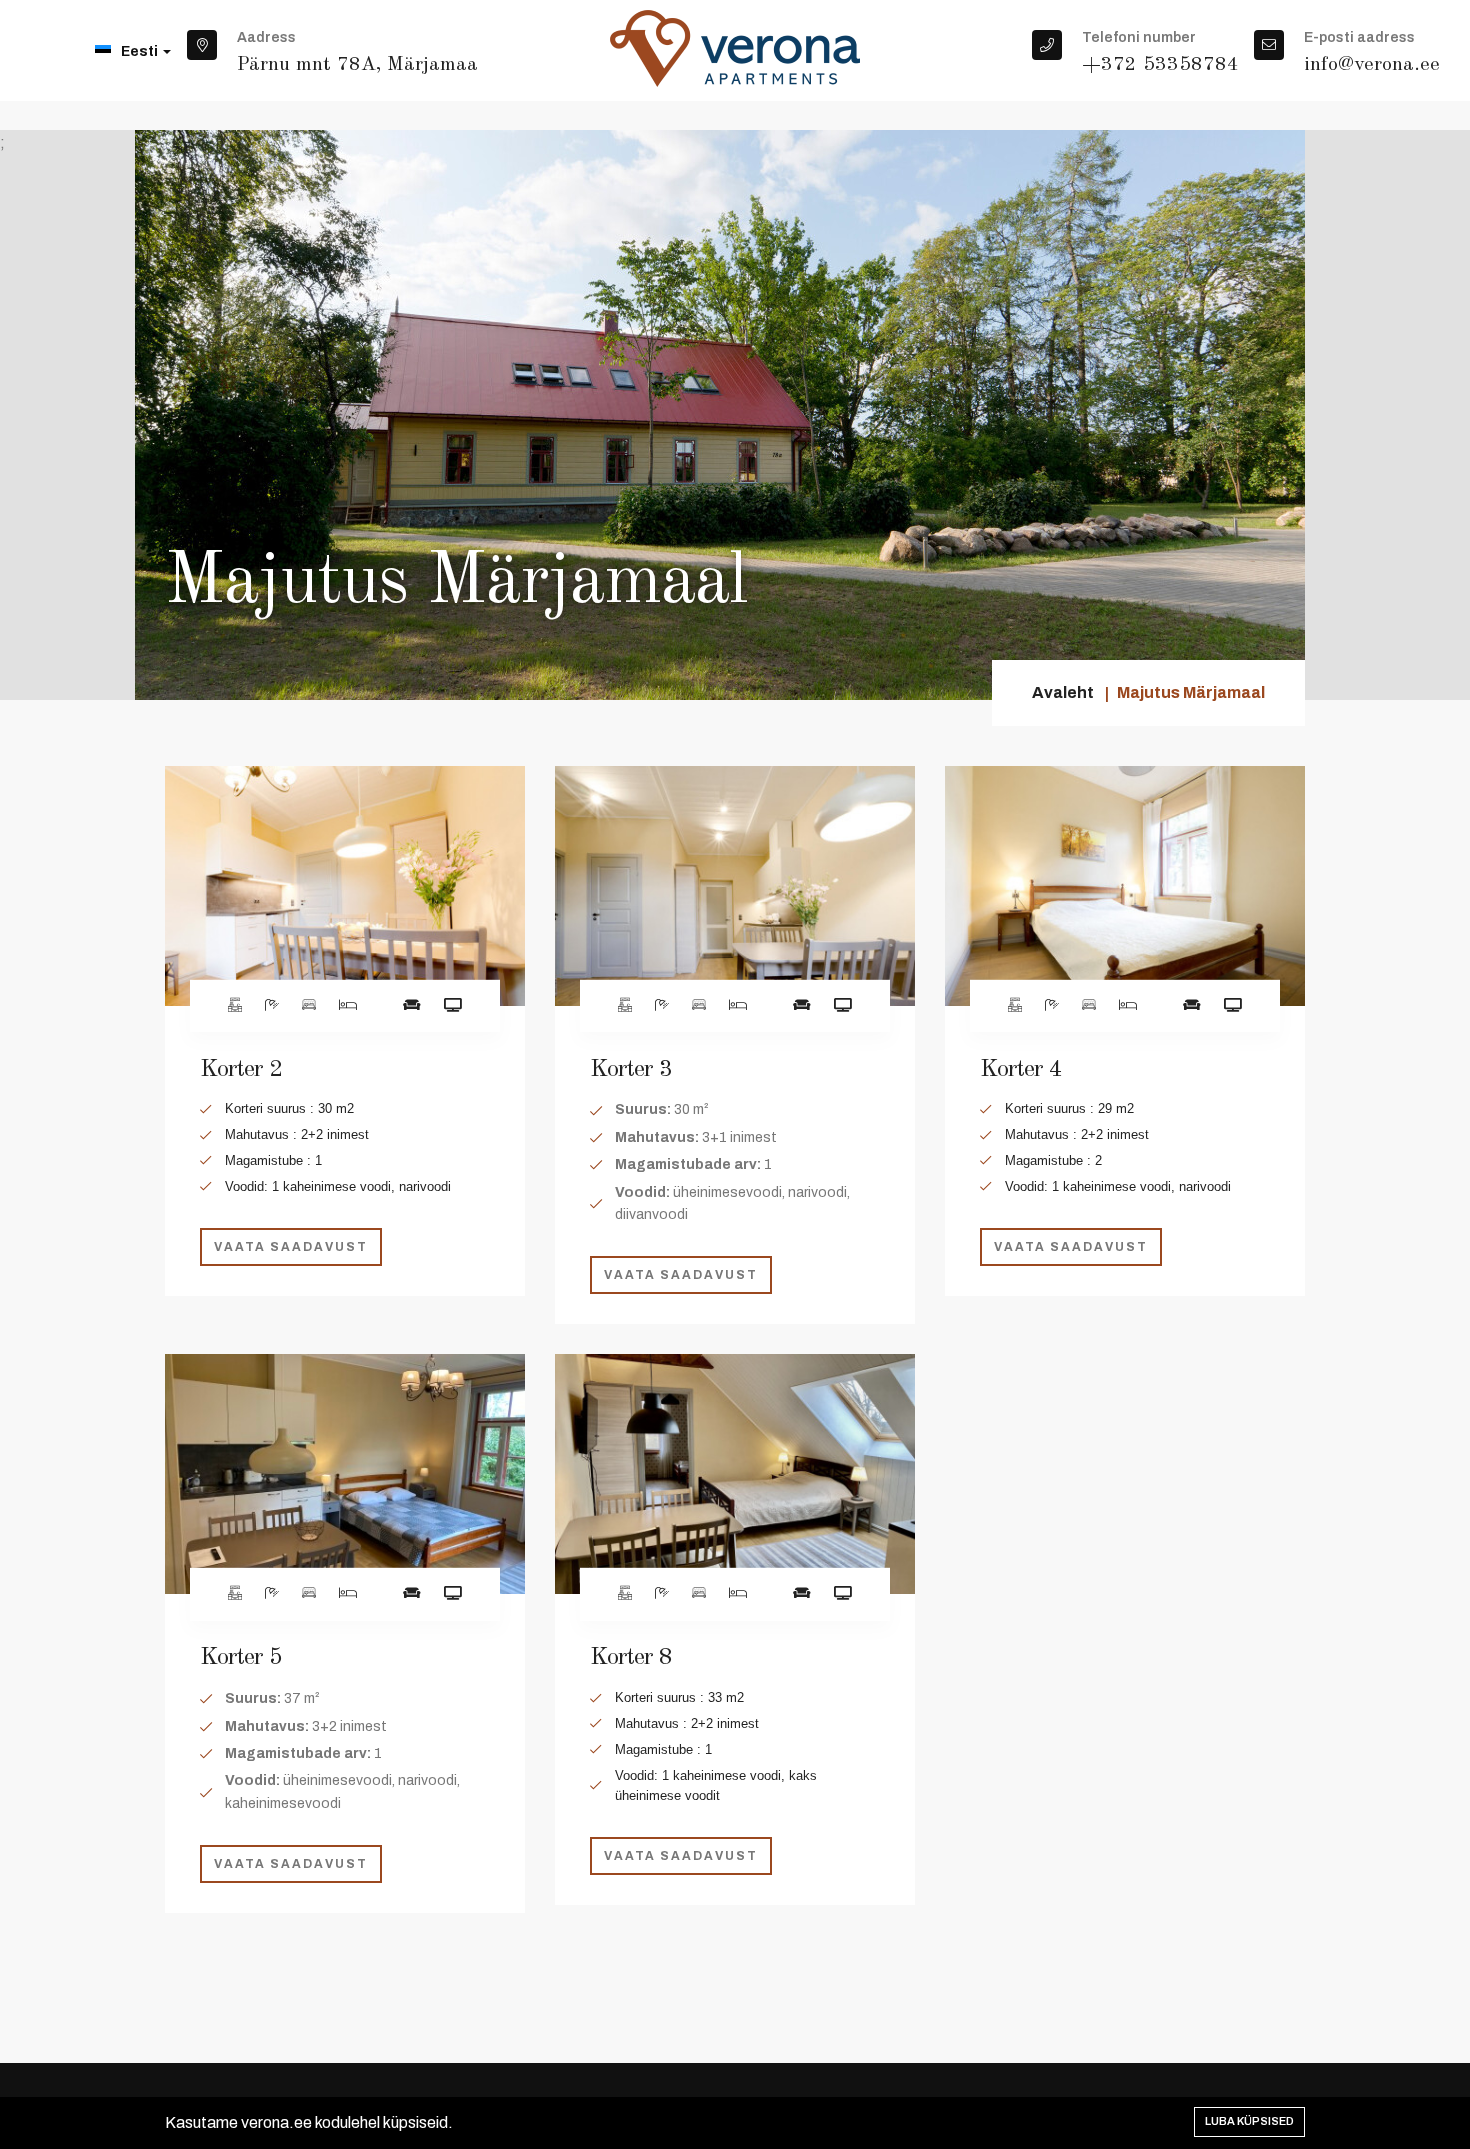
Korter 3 (631, 1070)
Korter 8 (631, 1658)
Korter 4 (1021, 1070)
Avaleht (1063, 692)
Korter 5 (241, 1658)
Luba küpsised (1249, 2121)
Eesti (141, 51)
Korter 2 (241, 1070)
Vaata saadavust (291, 1247)
